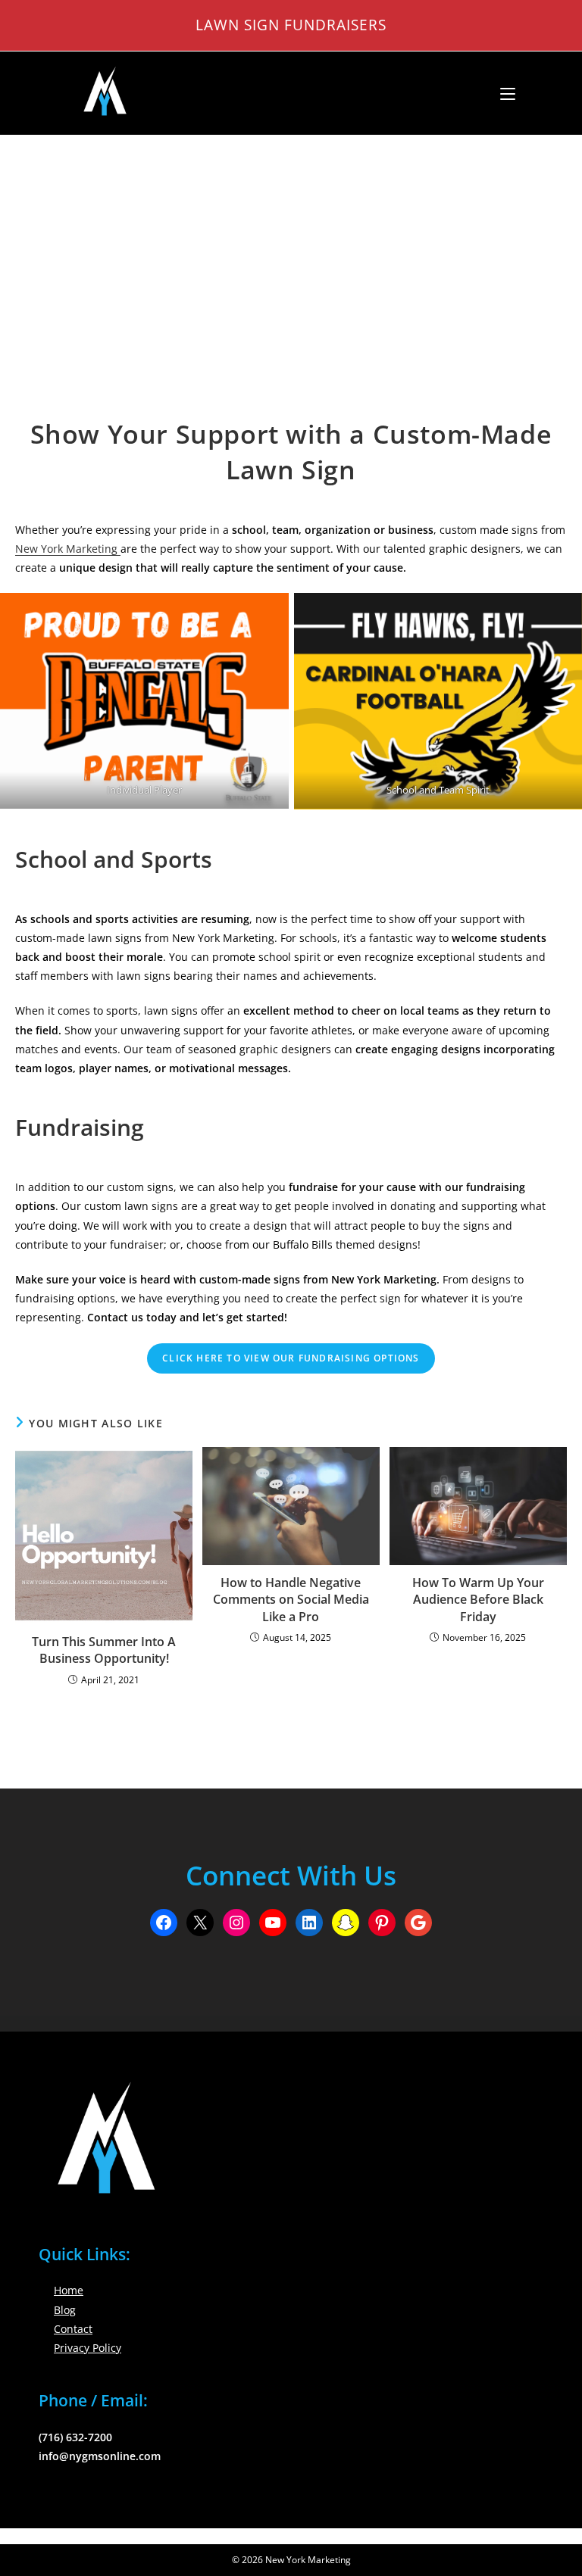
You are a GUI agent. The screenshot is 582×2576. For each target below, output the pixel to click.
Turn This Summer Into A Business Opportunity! (104, 1650)
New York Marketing (68, 549)
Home (69, 2290)
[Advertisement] (291, 249)
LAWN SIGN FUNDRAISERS (291, 25)
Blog (65, 2310)
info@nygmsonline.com (100, 2456)
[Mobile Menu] (502, 93)
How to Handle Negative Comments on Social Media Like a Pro (291, 1600)
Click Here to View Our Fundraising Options (291, 1358)
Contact (73, 2329)
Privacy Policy (88, 2348)
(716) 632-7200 (75, 2437)
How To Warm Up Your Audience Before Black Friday (478, 1600)
